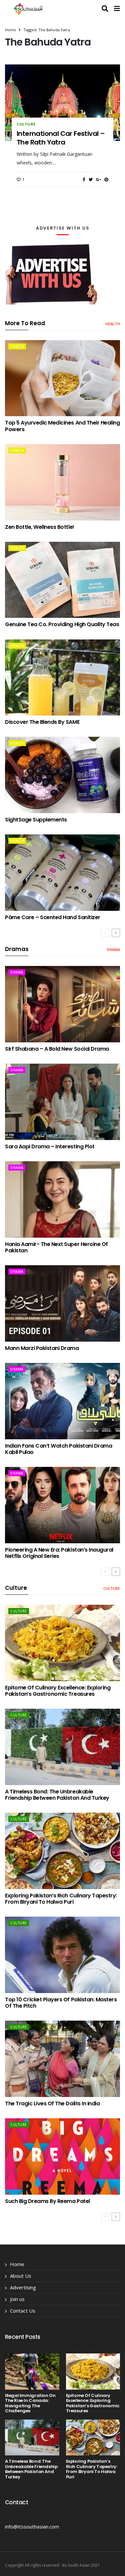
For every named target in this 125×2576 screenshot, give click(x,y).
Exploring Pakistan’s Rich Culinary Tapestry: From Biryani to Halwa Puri (61, 1899)
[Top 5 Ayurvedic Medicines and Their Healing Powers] (62, 378)
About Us (21, 2276)
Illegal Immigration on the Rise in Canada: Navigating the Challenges (30, 2403)
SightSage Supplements (36, 820)
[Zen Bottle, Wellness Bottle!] (62, 482)
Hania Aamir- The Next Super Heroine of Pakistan (56, 1247)
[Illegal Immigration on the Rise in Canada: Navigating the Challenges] (32, 2371)
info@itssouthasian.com (32, 2527)
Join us (17, 2299)
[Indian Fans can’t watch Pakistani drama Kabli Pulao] (62, 1401)
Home (10, 30)
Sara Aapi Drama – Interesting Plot (50, 1146)
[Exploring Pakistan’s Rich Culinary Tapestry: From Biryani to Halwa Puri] (62, 1851)
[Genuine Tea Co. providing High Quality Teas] (62, 580)
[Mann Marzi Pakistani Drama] (62, 1303)
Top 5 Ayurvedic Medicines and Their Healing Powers (62, 426)
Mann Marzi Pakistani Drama (42, 1348)
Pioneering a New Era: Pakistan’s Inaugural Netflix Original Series (59, 1553)
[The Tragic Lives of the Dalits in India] (62, 2059)
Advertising (23, 2287)
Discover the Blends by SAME (42, 722)
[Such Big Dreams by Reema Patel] (62, 2156)
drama (113, 950)
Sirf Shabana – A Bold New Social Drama (57, 1049)
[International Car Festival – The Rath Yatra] (62, 103)
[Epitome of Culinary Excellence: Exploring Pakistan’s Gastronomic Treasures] (62, 1643)
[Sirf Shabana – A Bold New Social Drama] (62, 1004)
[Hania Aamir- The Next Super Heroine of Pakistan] (62, 1199)
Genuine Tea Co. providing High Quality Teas (62, 624)
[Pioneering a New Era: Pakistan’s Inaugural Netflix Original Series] (62, 1505)
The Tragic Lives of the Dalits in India (52, 2103)
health (113, 324)
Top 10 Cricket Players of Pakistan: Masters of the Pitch (61, 2003)
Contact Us (23, 2311)
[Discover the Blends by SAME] (62, 678)
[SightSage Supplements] (62, 775)
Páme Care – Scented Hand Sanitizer (53, 917)
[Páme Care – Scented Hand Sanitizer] (62, 873)
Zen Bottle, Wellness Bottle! (40, 527)
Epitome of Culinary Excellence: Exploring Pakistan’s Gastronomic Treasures (58, 1691)
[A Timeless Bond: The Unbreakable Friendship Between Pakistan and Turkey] (62, 1747)
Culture (26, 124)
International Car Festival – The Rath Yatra (61, 138)
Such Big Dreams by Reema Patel (47, 2201)
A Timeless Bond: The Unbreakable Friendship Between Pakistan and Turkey (57, 1795)
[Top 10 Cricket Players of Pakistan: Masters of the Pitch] (62, 1955)
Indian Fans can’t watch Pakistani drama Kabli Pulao (58, 1449)
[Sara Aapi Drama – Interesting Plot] (62, 1102)
